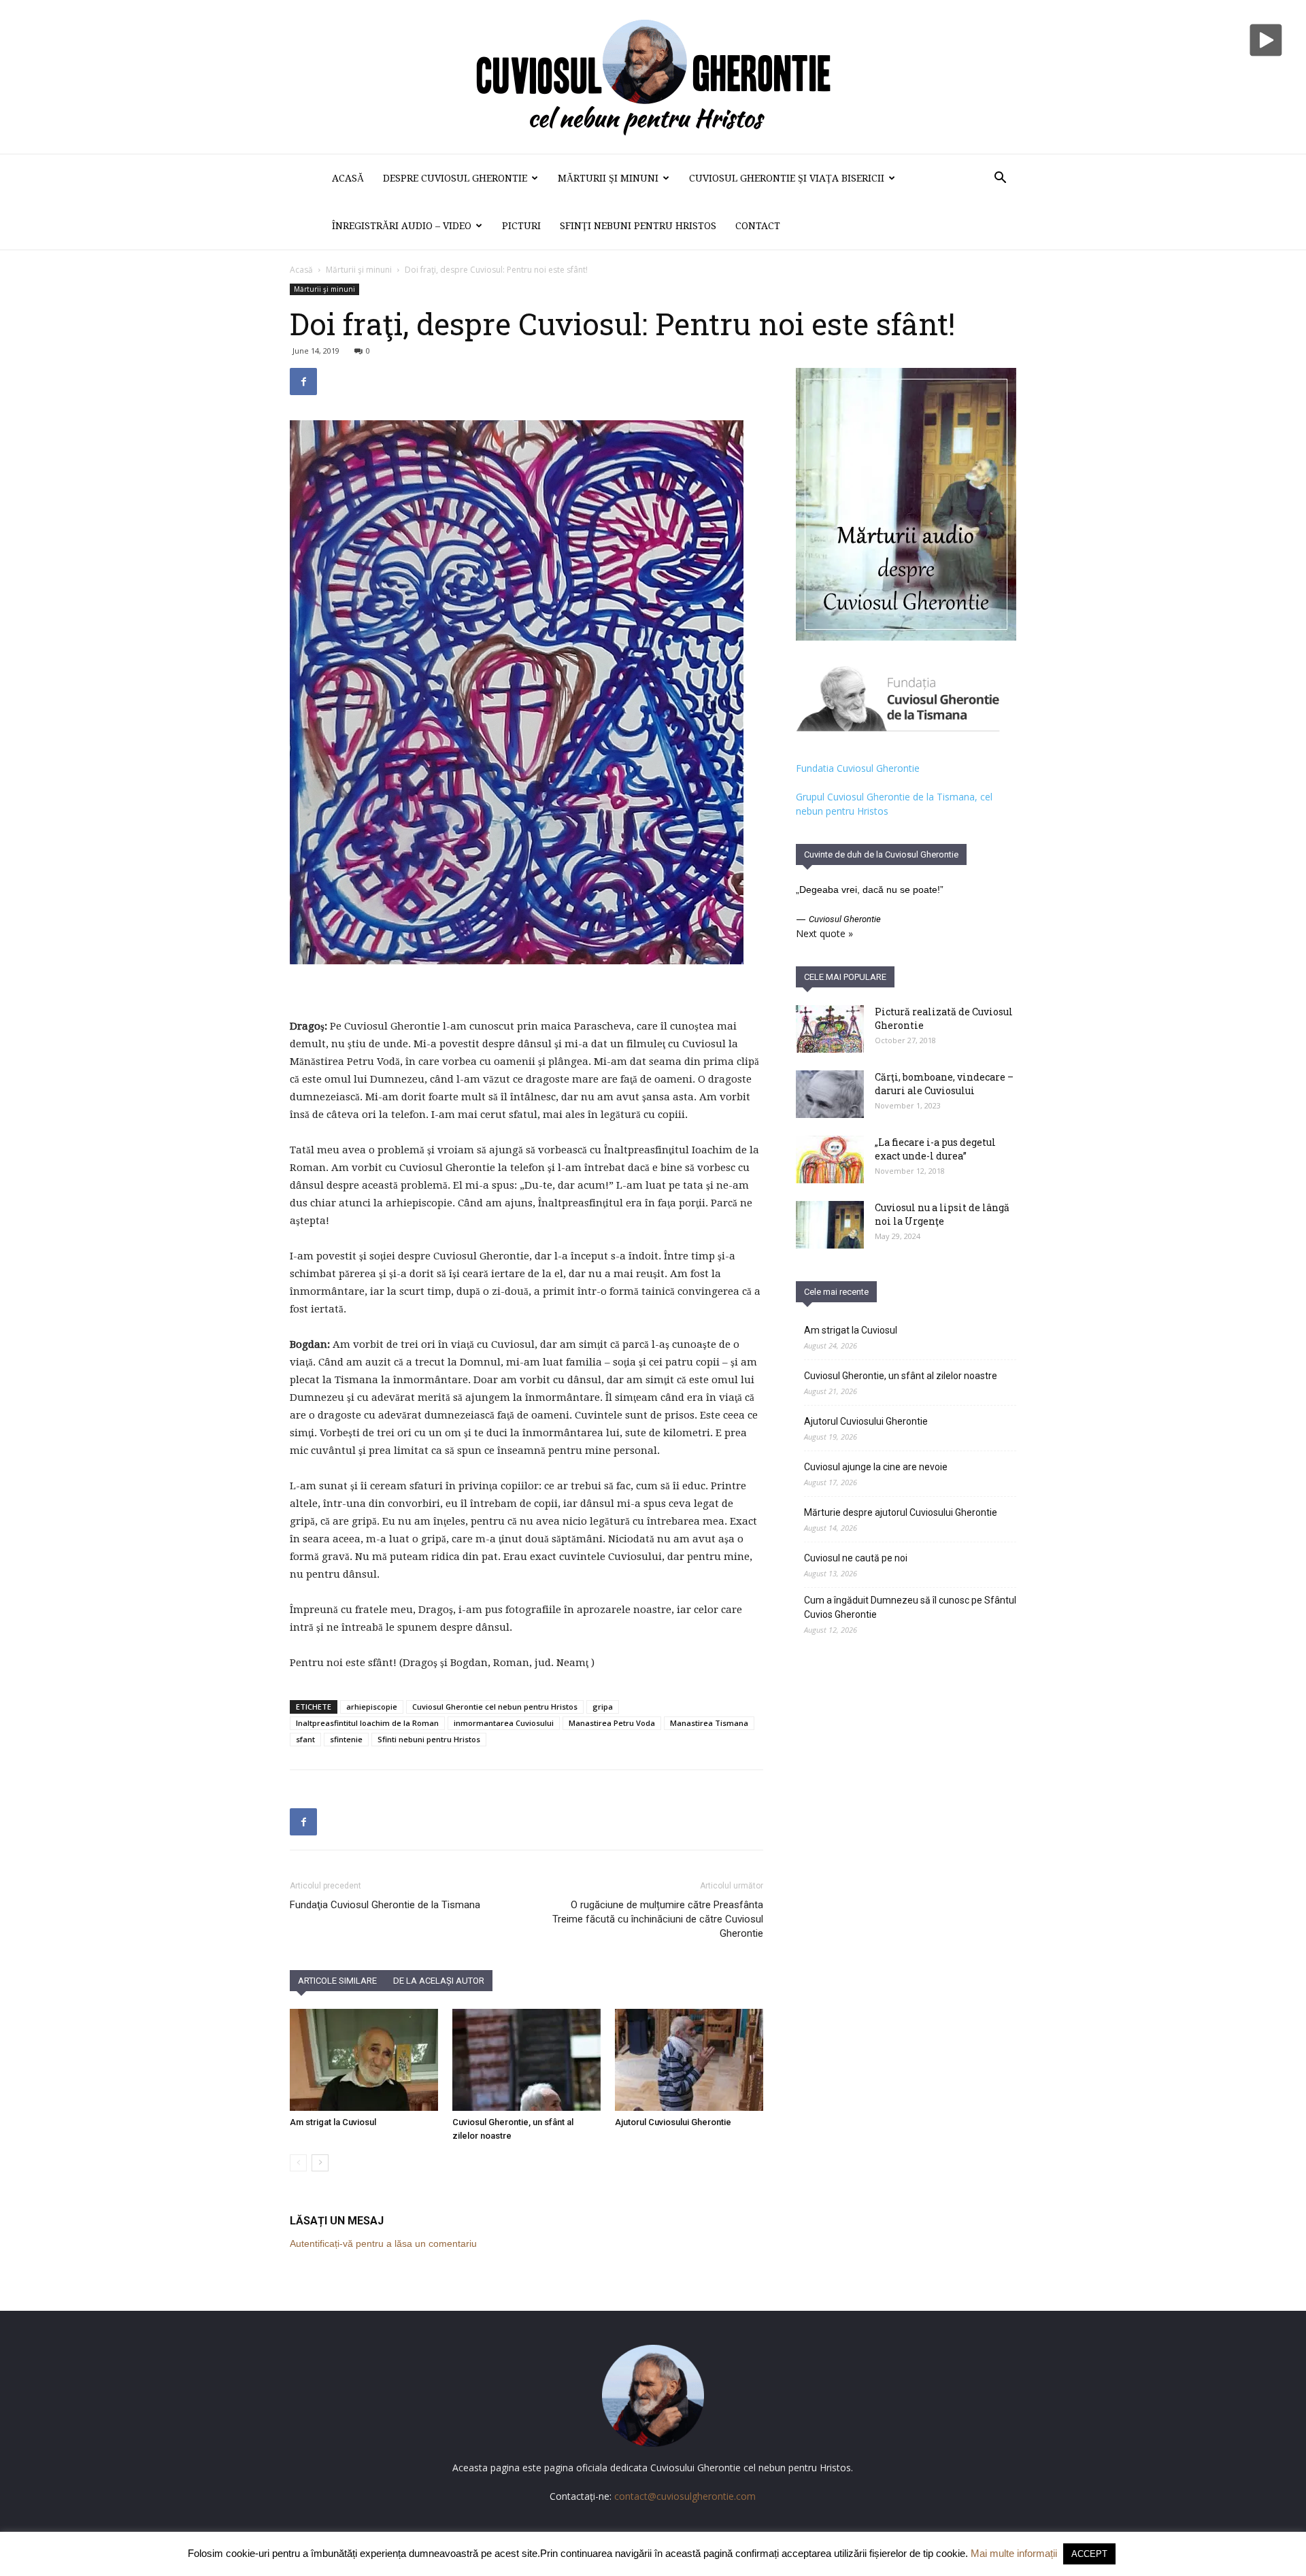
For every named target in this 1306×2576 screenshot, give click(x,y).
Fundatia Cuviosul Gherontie (858, 768)
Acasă (348, 178)
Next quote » (824, 933)
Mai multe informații (1014, 2553)
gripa (603, 1707)
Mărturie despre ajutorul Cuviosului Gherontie (901, 1512)
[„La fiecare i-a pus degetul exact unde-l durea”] (830, 1159)
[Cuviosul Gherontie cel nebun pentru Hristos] (653, 77)
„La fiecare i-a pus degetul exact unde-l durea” (935, 1149)
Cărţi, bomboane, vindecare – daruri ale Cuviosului (944, 1084)
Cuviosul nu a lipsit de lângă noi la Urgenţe (942, 1214)
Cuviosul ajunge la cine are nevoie (876, 1467)
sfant (305, 1739)
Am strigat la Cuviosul (333, 2122)
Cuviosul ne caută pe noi (856, 1558)
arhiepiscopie (372, 1707)
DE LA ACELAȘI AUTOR (439, 1981)
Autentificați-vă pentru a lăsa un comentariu (383, 2243)
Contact (758, 226)
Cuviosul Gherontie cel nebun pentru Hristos (495, 1707)
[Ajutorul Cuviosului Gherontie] (689, 2060)
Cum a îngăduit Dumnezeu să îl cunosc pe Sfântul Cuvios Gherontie (910, 1607)
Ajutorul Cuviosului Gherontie (673, 2122)
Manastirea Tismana (709, 1723)
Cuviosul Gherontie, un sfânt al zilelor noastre (901, 1376)
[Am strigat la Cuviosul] (364, 2060)
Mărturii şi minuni (608, 178)
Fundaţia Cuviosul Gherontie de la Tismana (385, 1905)
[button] (1000, 179)
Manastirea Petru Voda (612, 1723)
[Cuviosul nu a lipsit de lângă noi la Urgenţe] (830, 1225)
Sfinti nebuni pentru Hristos (429, 1739)
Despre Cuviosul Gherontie (455, 178)
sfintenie (346, 1739)
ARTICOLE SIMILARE (337, 1981)
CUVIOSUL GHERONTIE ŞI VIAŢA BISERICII (787, 178)
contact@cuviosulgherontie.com (685, 2496)
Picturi (521, 226)
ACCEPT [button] (1089, 2554)
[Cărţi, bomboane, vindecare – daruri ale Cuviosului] (830, 1094)
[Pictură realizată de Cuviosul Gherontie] (830, 1029)
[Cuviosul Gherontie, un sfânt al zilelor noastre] (526, 2060)
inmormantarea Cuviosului (504, 1723)
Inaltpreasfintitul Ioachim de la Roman (367, 1723)
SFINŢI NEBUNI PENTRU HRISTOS (638, 226)
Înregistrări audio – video (402, 226)
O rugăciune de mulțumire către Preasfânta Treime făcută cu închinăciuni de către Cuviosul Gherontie (658, 1919)
